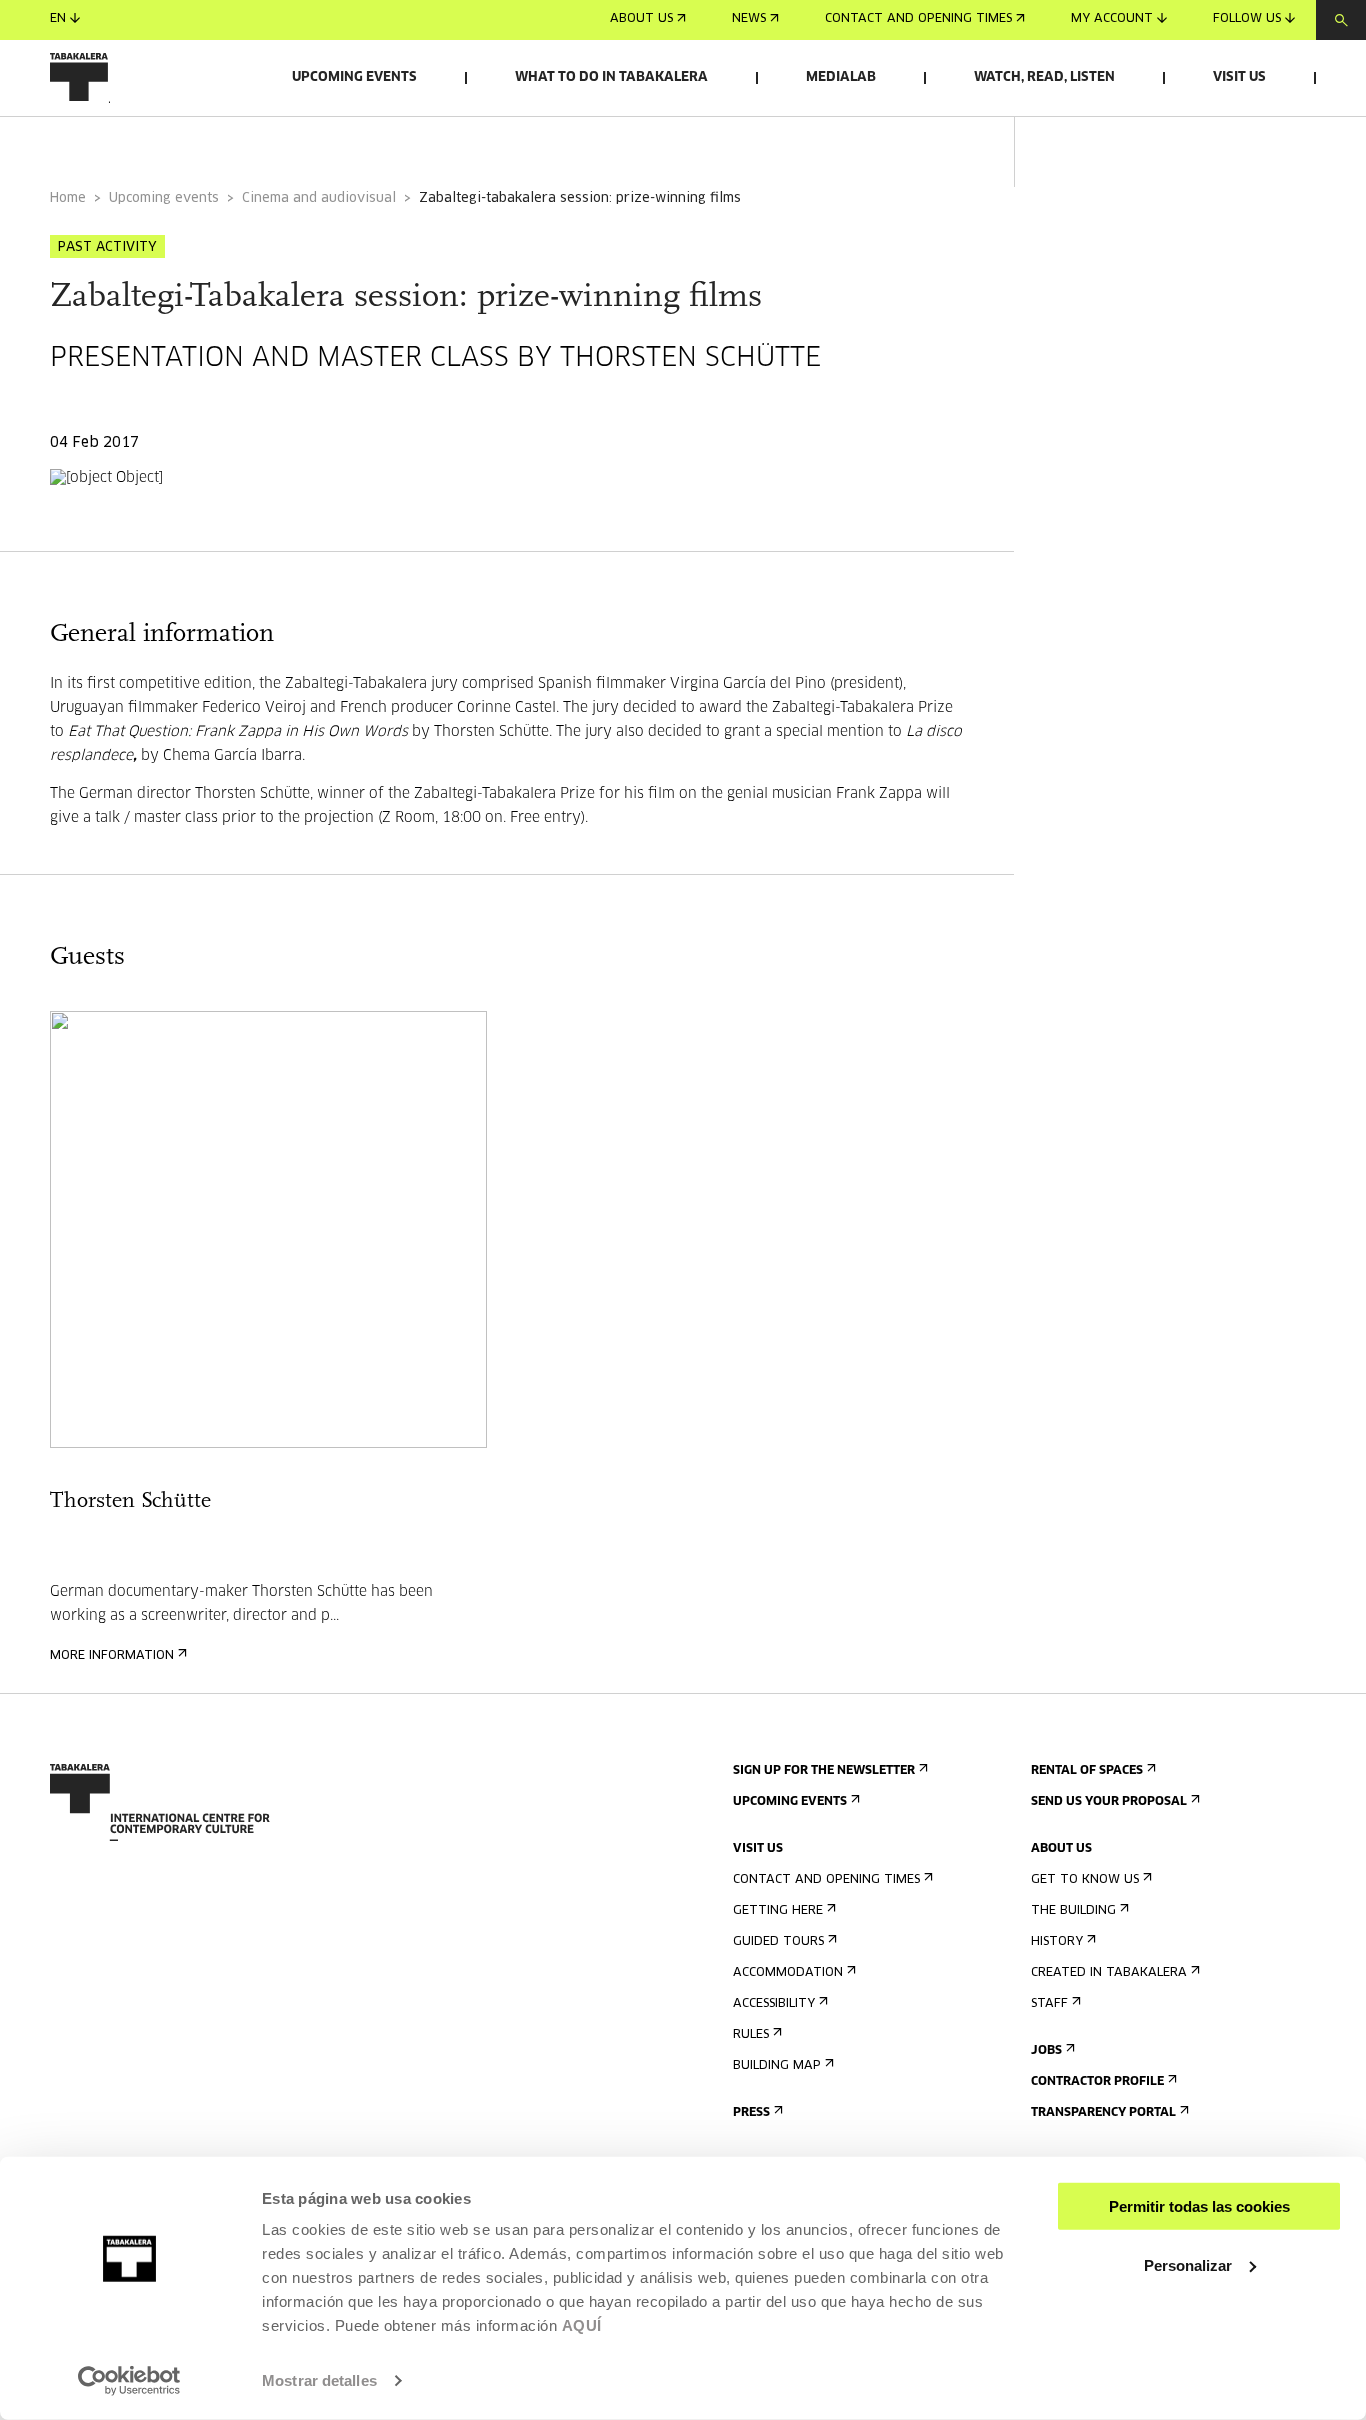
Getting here (778, 1911)
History (1057, 1942)
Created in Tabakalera (1109, 1973)
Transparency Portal (1103, 2113)
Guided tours (778, 1942)
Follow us (1247, 20)
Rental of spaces (1087, 1771)
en (58, 20)
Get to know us (1085, 1880)
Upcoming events (354, 77)
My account (1112, 20)
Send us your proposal (1109, 1802)
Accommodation (788, 1973)
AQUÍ (582, 2325)
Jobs (1046, 2051)
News (749, 20)
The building (1073, 1911)
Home (68, 198)
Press (751, 2113)
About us (641, 20)
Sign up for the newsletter (824, 1771)
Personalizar (1188, 2264)
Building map (777, 2066)
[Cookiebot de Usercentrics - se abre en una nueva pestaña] (129, 2381)
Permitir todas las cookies (1199, 2206)
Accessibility (774, 2004)
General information (129, 143)
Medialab (841, 77)
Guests (281, 143)
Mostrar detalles (319, 2380)
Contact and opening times (918, 20)
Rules (751, 2035)
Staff (1049, 2004)
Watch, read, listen (1044, 77)
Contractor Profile (1097, 2082)
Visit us (1239, 77)
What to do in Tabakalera (611, 77)
